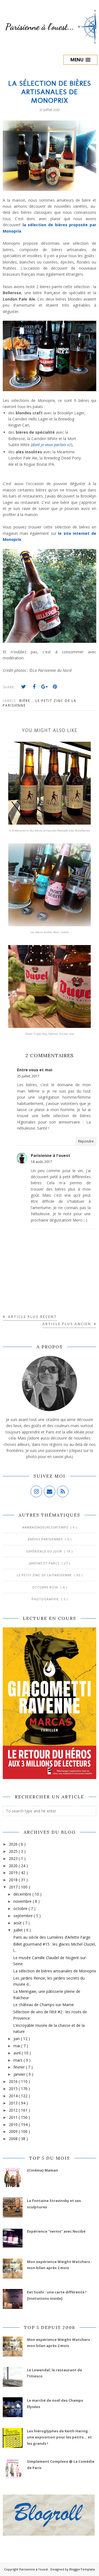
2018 (14, 1880)
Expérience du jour (45, 1551)
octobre (21, 1908)
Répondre (86, 1141)
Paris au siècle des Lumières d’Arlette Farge (52, 1937)
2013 (14, 2103)
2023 (14, 1858)
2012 (14, 2110)
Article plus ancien (67, 1324)
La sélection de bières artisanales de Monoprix (55, 1971)
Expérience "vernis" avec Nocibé (56, 2231)
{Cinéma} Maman (42, 2170)
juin (17, 2039)
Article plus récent (32, 1317)
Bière (25, 701)
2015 (14, 2089)
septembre (24, 1916)
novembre (23, 1901)
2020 (14, 1866)
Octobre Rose (46, 1587)
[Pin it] (55, 687)
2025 (14, 1851)
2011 (14, 2117)
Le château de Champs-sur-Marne (44, 2005)
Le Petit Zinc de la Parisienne (45, 1575)
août (18, 1923)
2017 (14, 1887)
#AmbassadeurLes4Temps (46, 1527)
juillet (19, 1930)
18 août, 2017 (41, 1162)
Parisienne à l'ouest (50, 1155)
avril (18, 2053)
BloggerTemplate (82, 2569)
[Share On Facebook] (34, 687)
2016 (14, 2081)
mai (17, 2046)
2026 (14, 1844)
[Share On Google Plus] (45, 687)
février (20, 2067)
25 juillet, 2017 (28, 1076)
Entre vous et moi (35, 1070)
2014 (14, 2096)
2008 (14, 2139)
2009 (14, 2131)
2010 (14, 2124)
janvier (20, 2074)
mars (19, 2060)
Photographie (46, 1599)
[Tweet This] (24, 687)
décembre (23, 1894)
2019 (14, 1873)
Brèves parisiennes (46, 1539)
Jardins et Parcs (45, 1563)
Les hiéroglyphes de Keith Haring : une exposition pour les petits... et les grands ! (59, 2437)
